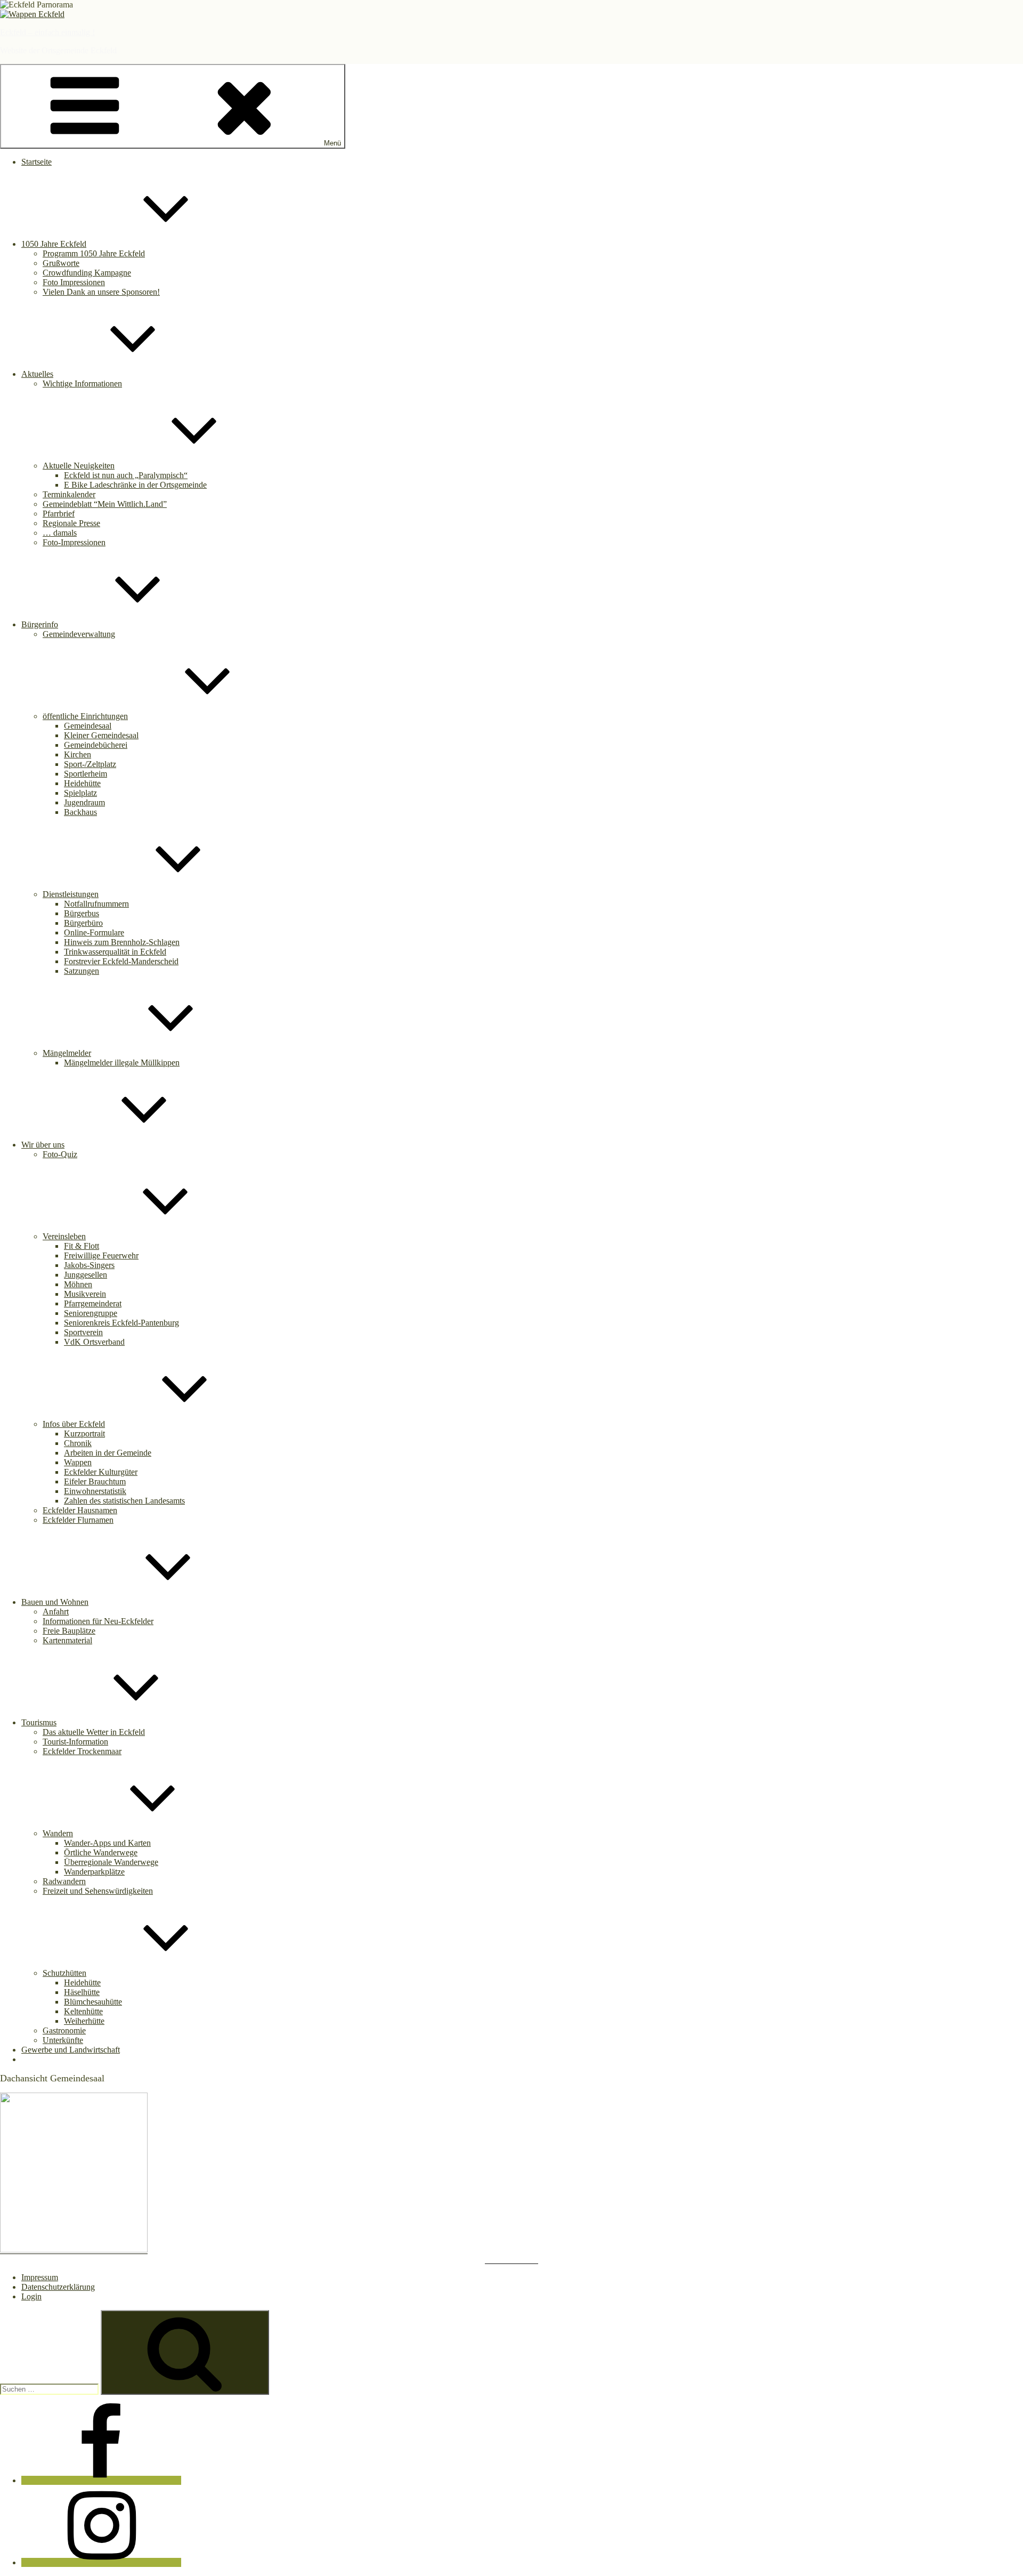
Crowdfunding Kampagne (87, 273)
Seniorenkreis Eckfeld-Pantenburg (121, 1323)
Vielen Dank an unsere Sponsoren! (101, 292)
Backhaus (80, 812)
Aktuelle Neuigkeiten (79, 466)
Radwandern (64, 1881)
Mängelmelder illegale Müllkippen (122, 1063)
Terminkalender (69, 494)
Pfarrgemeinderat (93, 1303)
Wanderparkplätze (94, 1872)
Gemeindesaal (88, 726)
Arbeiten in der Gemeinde (108, 1453)
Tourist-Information (75, 1742)
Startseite (36, 162)
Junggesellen (86, 1275)
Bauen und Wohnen (55, 1602)
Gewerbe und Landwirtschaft (71, 2050)
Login (31, 2296)
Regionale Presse (71, 523)
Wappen (78, 1462)
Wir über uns (43, 1145)
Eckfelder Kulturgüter (101, 1472)
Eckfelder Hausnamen (80, 1510)
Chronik (78, 1443)
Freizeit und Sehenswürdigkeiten (98, 1891)
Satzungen (82, 971)
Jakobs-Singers (89, 1265)
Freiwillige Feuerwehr (101, 1255)
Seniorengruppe (91, 1313)
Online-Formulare (94, 932)
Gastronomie (64, 2030)
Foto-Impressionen (74, 542)
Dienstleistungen (71, 894)
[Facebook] (101, 2480)
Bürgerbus (82, 913)
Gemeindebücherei (96, 745)
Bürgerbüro (83, 923)
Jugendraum (84, 802)
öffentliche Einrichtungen (85, 716)
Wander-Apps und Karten (107, 1843)
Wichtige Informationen (82, 383)
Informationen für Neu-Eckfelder (98, 1621)
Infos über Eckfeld (74, 1424)
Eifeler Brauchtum (95, 1481)
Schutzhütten (64, 1973)
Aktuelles (37, 374)
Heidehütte (82, 783)
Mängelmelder (67, 1053)
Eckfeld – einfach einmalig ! (47, 32)
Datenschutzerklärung (58, 2287)
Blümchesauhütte (93, 2002)
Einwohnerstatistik (95, 1491)
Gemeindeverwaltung (79, 634)
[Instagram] (101, 2562)
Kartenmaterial (67, 1640)
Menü (332, 143)
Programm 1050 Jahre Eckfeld (94, 253)
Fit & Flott (82, 1246)
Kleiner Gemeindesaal (101, 735)
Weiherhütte (84, 2021)
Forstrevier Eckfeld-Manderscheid (121, 961)
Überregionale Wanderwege (111, 1862)
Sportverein (83, 1332)
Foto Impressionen (74, 282)
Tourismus (39, 1722)
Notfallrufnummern (96, 904)
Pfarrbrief (59, 514)
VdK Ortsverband (94, 1342)
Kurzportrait (84, 1434)
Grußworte (61, 263)
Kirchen (78, 754)
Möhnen (78, 1284)
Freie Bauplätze (69, 1631)
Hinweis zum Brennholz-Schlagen (122, 942)
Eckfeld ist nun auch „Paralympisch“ (126, 475)
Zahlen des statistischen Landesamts (124, 1501)
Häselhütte (82, 1992)
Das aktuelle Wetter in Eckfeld (94, 1732)
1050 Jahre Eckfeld (54, 244)
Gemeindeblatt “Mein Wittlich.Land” (105, 504)
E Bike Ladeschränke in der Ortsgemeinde (135, 485)
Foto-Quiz (60, 1154)
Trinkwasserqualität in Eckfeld (115, 952)
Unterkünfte (63, 2040)
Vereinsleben (64, 1236)
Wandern (58, 1833)
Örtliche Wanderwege (101, 1852)
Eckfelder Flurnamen (78, 1520)
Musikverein (85, 1294)
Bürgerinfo (40, 624)
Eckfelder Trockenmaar (82, 1751)
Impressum (40, 2277)
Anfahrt (56, 1612)
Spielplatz (80, 793)
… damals (60, 533)
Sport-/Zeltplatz (90, 764)
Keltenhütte (83, 2011)
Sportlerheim (86, 774)
